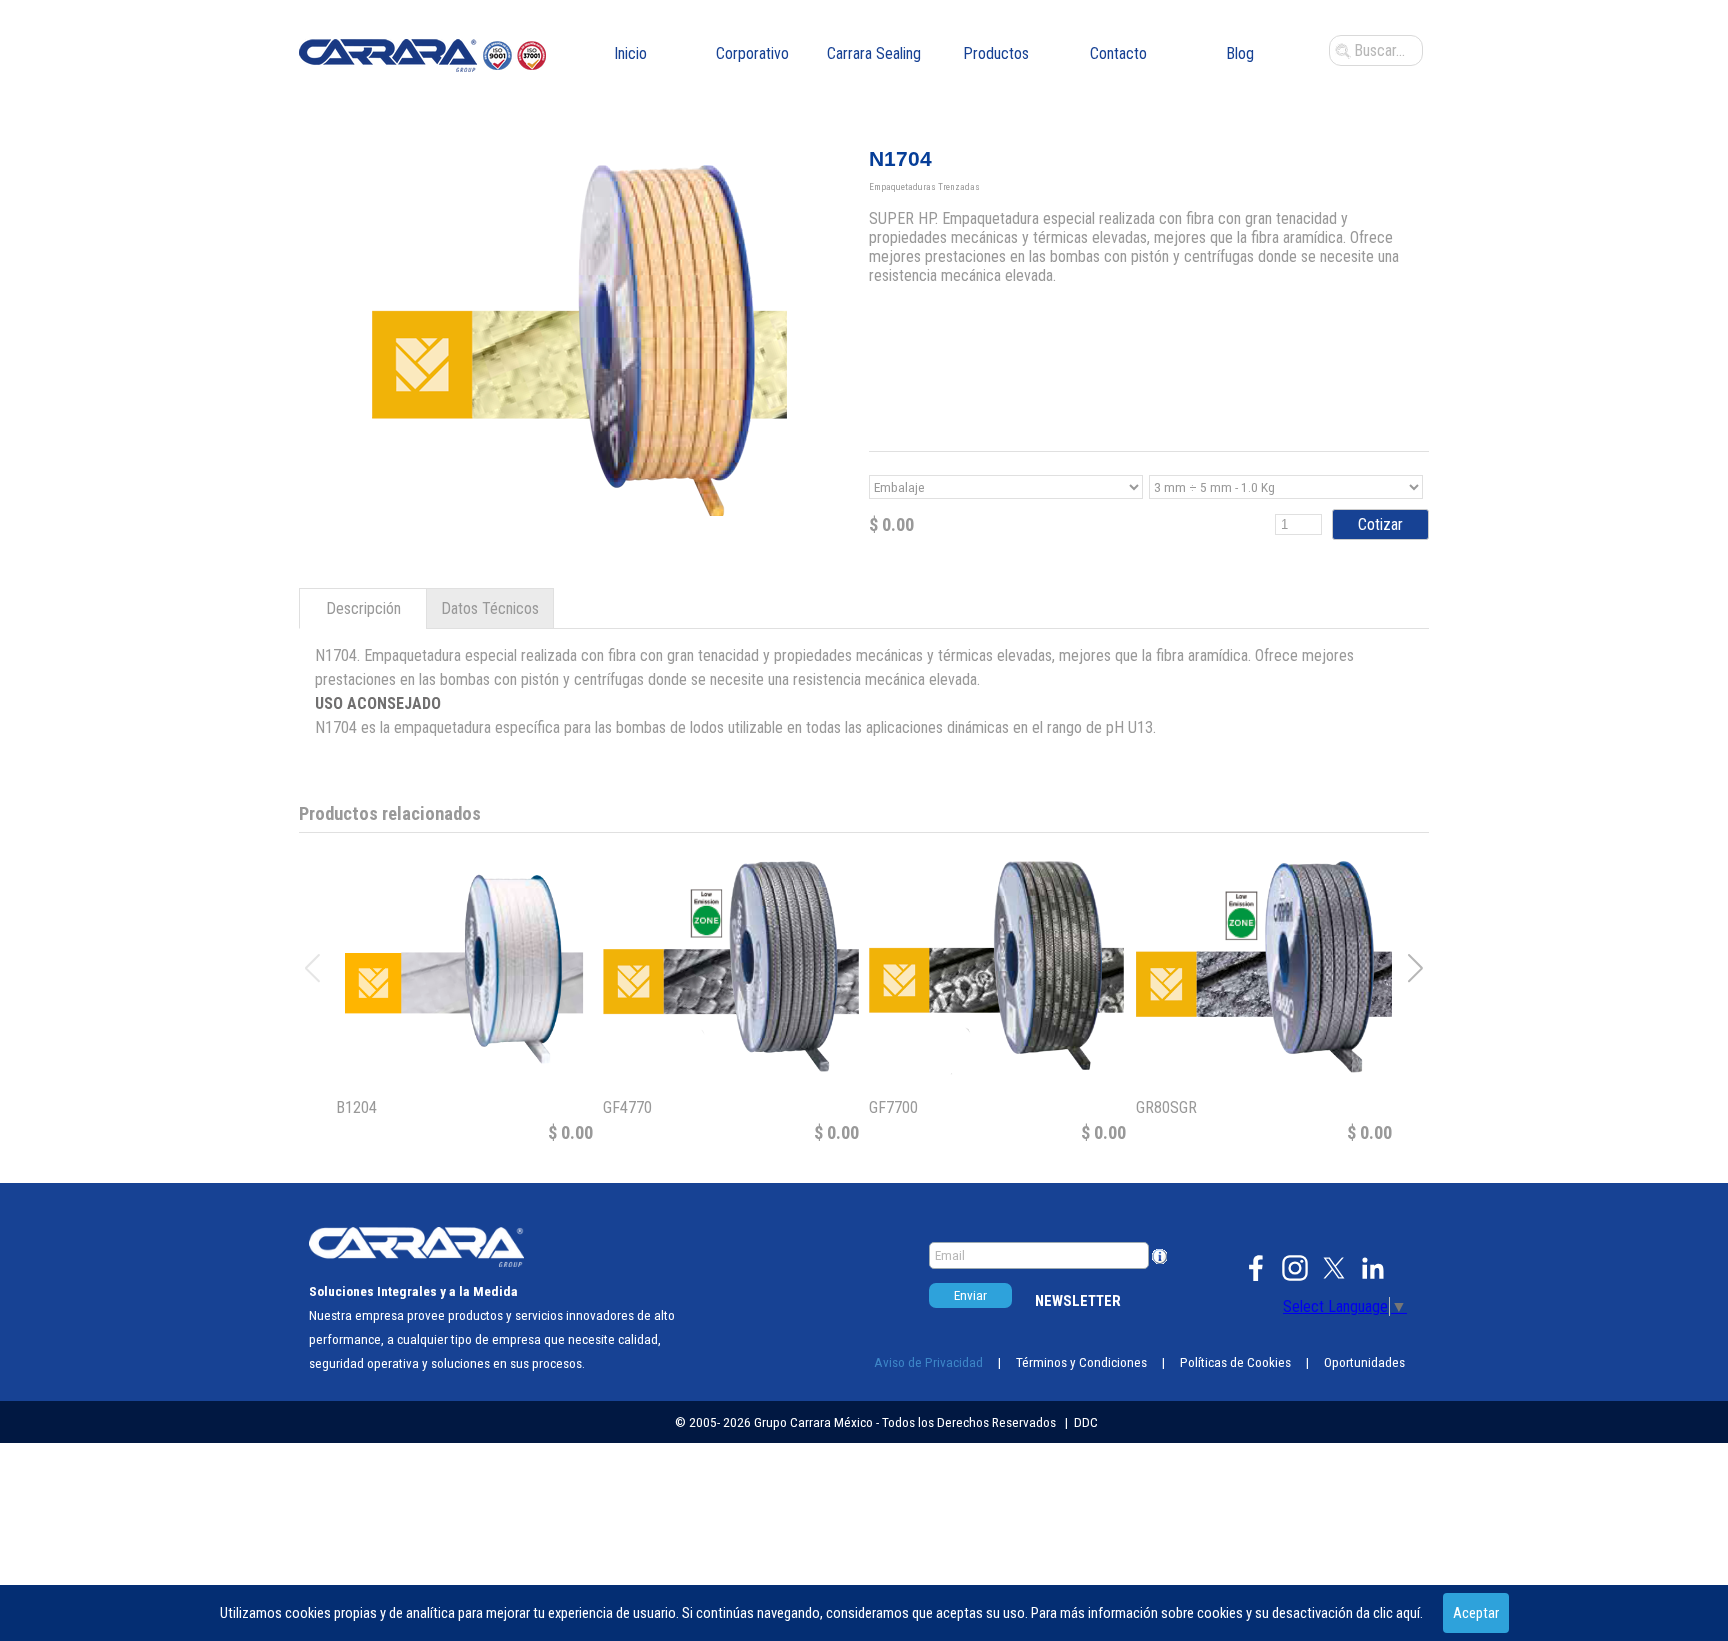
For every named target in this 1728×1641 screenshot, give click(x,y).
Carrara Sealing (874, 53)
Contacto (1118, 53)
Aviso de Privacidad (928, 1362)
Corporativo (752, 53)
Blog (1240, 53)
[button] (1415, 968)
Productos (996, 53)
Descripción (363, 608)
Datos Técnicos (490, 608)
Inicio (630, 53)
